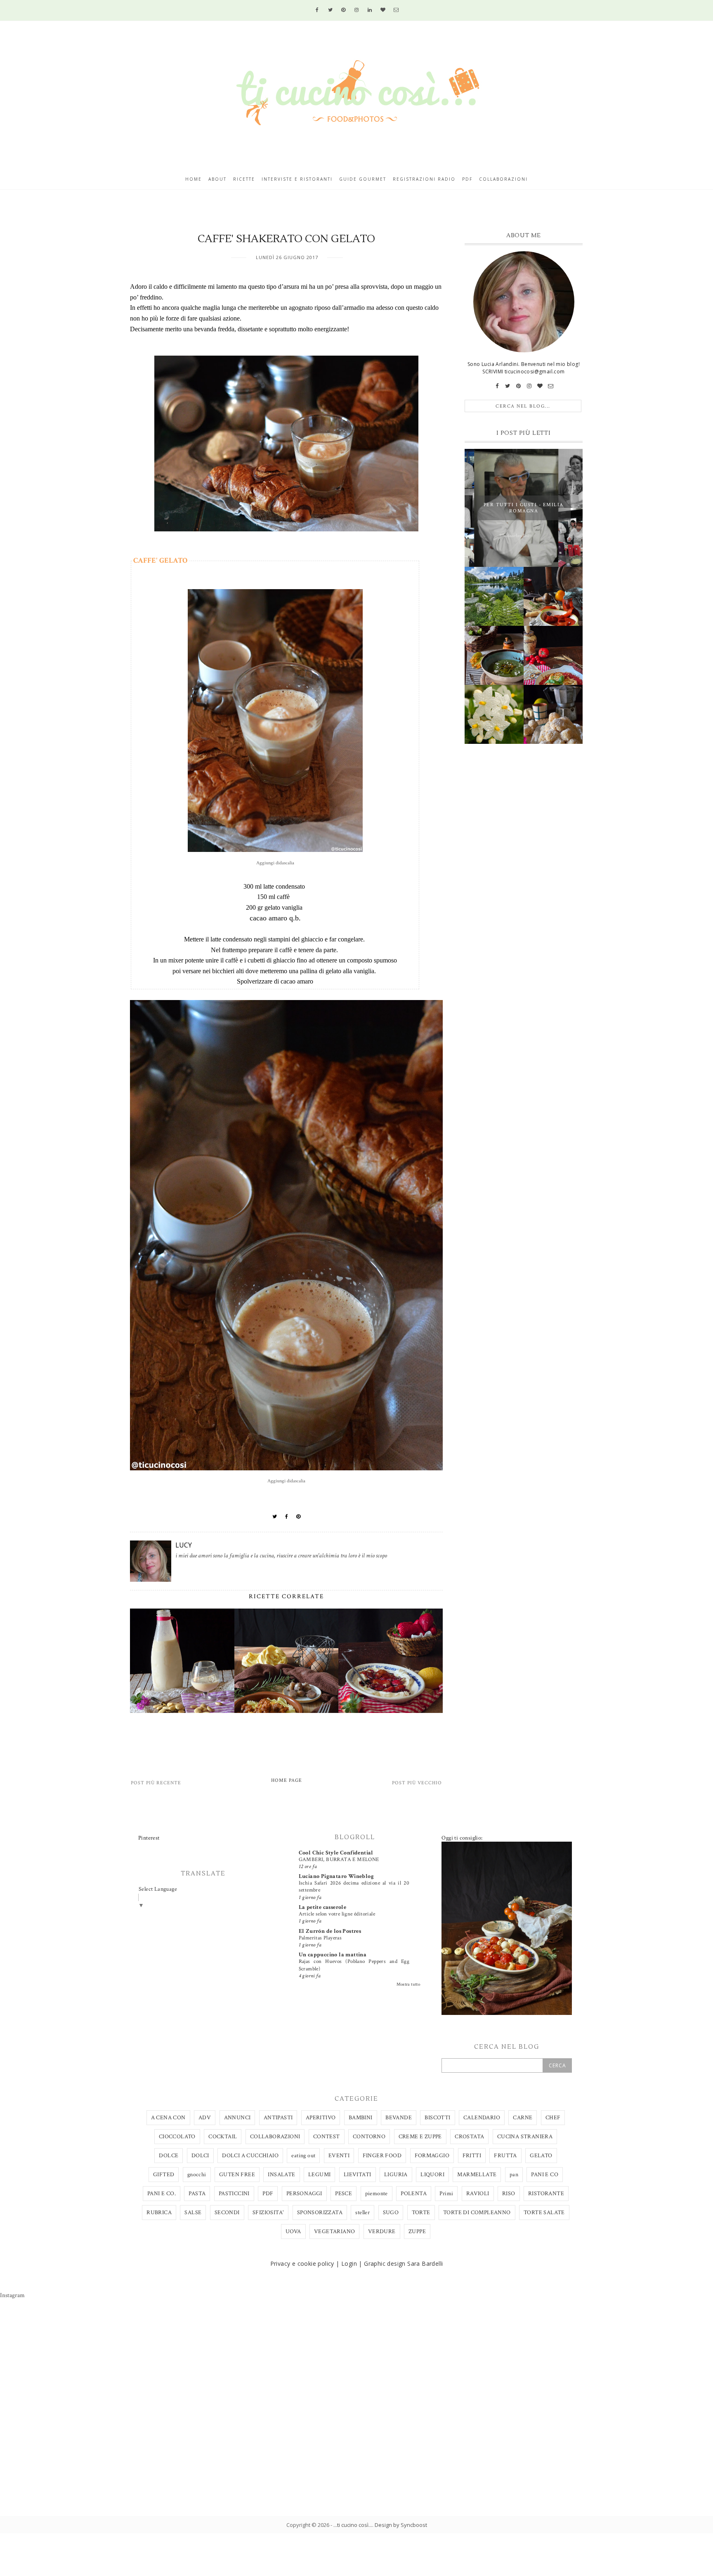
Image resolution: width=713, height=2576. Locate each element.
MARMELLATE (477, 2175)
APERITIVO (321, 2118)
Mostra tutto (408, 1984)
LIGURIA (396, 2175)
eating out (303, 2156)
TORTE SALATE (544, 2213)
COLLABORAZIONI (275, 2137)
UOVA (293, 2232)
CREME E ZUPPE (420, 2137)
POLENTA (414, 2194)
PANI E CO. (162, 2194)
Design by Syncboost (401, 2525)
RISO (509, 2194)
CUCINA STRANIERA (525, 2137)
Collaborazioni (503, 179)
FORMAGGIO (432, 2156)
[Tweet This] (275, 1517)
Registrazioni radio (424, 179)
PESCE (344, 2194)
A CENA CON (168, 2118)
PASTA (197, 2194)
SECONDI (227, 2213)
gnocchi (197, 2175)
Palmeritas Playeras (320, 1938)
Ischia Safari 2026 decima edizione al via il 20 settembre (354, 1886)
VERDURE (382, 2232)
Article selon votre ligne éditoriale (337, 1914)
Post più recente (156, 1783)
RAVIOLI (478, 2194)
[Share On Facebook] (287, 1517)
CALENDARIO (482, 2118)
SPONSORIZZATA (320, 2213)
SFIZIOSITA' (268, 2213)
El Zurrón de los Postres (330, 1931)
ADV (205, 2118)
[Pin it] (299, 1517)
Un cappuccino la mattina (333, 1955)
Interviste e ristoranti (297, 179)
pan (514, 2175)
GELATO (541, 2156)
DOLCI (200, 2156)
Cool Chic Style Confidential (336, 1853)
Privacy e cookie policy (302, 2263)
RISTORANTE (546, 2194)
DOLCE (169, 2156)
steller (362, 2213)
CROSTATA (469, 2137)
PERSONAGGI (304, 2194)
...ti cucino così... (353, 2525)
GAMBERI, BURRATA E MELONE (339, 1859)
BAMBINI (361, 2118)
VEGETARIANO (334, 2232)
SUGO (391, 2213)
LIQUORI (432, 2175)
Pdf (467, 179)
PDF (268, 2194)
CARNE (523, 2118)
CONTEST (327, 2137)
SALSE (193, 2213)
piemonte (377, 2194)
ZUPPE (417, 2232)
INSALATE (281, 2175)
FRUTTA (505, 2156)
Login (349, 2263)
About (217, 179)
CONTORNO (369, 2137)
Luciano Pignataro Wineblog (336, 1876)
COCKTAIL (223, 2137)
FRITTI (472, 2156)
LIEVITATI (358, 2175)
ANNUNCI (237, 2118)
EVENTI (339, 2156)
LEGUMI (319, 2175)
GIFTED (164, 2175)
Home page (287, 1780)
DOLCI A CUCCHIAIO (250, 2156)
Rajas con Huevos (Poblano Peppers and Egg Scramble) (354, 1965)
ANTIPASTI (278, 2118)
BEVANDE (399, 2118)
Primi (446, 2194)
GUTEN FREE (237, 2175)
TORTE (421, 2213)
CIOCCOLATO (177, 2137)
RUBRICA (159, 2213)
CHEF (553, 2118)
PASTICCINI (234, 2194)
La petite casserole (323, 1907)
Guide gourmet (363, 179)
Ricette (244, 179)
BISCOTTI (437, 2118)
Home (194, 179)
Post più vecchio (417, 1783)
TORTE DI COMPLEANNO (477, 2213)
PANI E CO (545, 2175)
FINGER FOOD (382, 2156)
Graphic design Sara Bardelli (403, 2263)
